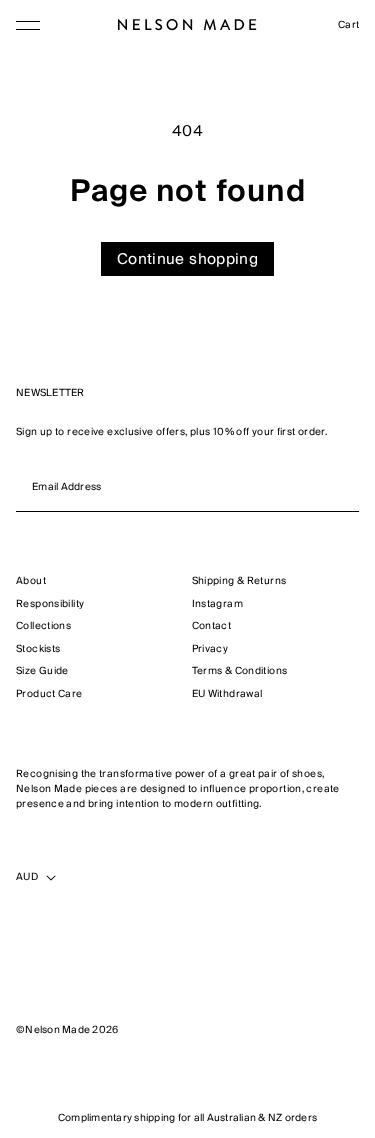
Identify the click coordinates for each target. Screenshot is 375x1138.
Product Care (49, 694)
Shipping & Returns (239, 581)
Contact (212, 626)
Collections (43, 626)
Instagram (217, 604)
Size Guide (42, 671)
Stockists (38, 649)
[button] (28, 25)
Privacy (210, 649)
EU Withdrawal (227, 694)
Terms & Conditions (240, 671)
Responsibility (50, 604)
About (31, 581)
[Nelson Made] (187, 24)
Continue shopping (187, 259)
